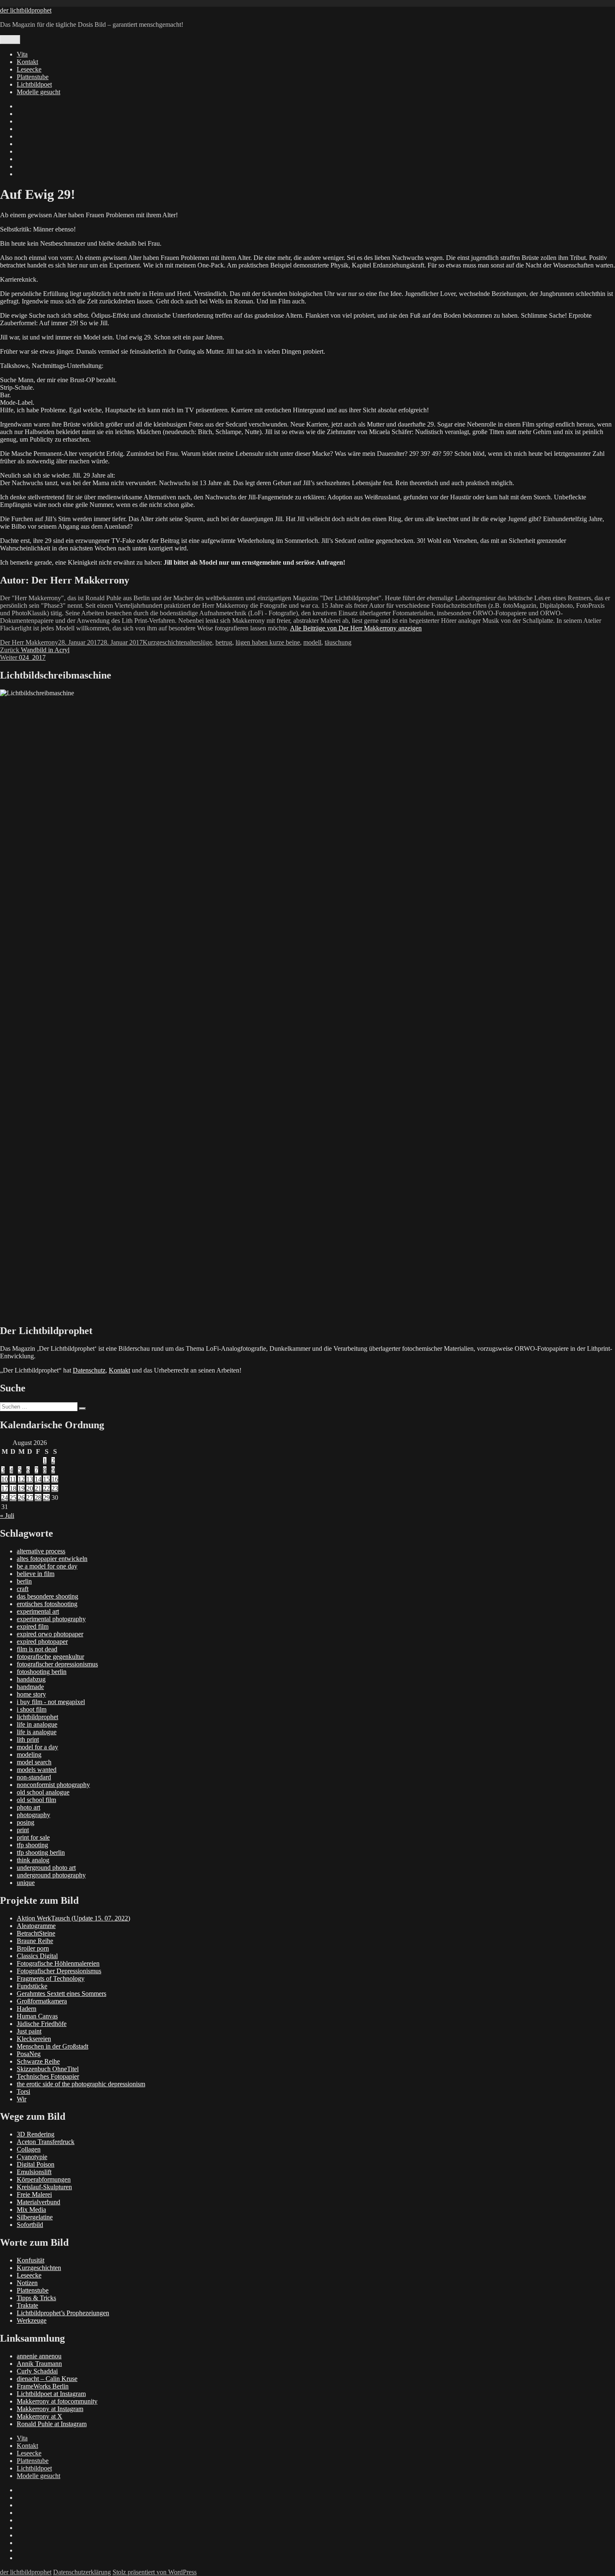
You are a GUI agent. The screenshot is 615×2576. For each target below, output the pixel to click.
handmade (30, 1687)
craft (23, 1589)
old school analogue (43, 1792)
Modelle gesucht (38, 92)
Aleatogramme (36, 1926)
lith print (28, 1739)
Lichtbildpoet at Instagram (51, 2394)
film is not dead (37, 1649)
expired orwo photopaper (50, 1634)
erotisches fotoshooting (47, 1604)
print (23, 1830)
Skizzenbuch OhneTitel (48, 2069)
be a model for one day (47, 1566)
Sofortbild (30, 2225)
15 (46, 1479)
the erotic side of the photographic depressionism (81, 2084)
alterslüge (200, 642)
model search (34, 1762)
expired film (33, 1626)
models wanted (37, 1770)
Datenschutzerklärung (82, 2572)
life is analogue (37, 1732)
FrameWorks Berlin (43, 2386)
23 (55, 1488)
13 (30, 1479)
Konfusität (31, 2260)
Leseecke (29, 69)
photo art (28, 1807)
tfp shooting (32, 1845)
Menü (10, 40)
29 (46, 1498)
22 (46, 1488)
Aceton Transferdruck (46, 2142)
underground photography (51, 1875)
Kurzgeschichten (165, 642)
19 (21, 1488)
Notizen (27, 2283)
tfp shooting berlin (41, 1852)
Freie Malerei (34, 2194)
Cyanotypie (32, 2157)
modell (312, 642)
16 (55, 1479)
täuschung (338, 642)
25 (13, 1498)
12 (21, 1479)
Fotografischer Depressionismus (59, 1971)
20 (30, 1488)
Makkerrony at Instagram (50, 2409)
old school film (36, 1800)
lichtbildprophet (37, 1717)
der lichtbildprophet (26, 10)
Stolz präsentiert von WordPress (155, 2572)
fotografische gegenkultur (50, 1657)
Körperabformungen (44, 2179)
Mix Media (31, 2210)
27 (30, 1498)
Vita (22, 54)
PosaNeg (29, 2054)
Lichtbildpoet (34, 84)
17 (5, 1488)
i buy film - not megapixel (51, 1702)
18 (13, 1488)
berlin (24, 1581)
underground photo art (46, 1868)
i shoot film (32, 1709)
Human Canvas (37, 2016)
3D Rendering (36, 2134)
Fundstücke (32, 1986)
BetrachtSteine (36, 1933)
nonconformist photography (53, 1785)
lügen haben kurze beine (268, 642)
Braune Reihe (35, 1941)
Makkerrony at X (40, 2416)
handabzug (31, 1679)
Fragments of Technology (51, 1978)
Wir (22, 2099)
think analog (33, 1860)
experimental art (38, 1611)
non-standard (34, 1777)
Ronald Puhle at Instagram (52, 2424)
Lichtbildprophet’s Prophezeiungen (63, 2313)
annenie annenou (39, 2356)
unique (26, 1883)
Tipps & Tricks (36, 2298)
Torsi (23, 2091)
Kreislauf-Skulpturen (44, 2187)
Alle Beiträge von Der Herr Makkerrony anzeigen (356, 628)
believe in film (36, 1574)
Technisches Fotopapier (48, 2076)
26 (21, 1498)
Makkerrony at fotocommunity (57, 2401)
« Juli (7, 1516)
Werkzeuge (32, 2320)
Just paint (29, 2031)
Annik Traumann (39, 2364)
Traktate (27, 2305)
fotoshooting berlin (42, 1672)
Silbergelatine (35, 2217)
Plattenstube (33, 77)
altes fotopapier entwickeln (52, 1559)
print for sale (33, 1837)
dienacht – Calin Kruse (47, 2379)
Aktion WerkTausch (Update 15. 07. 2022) (73, 1918)
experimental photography (51, 1619)
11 (13, 1479)
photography (33, 1815)
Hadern (27, 2009)
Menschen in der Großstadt (53, 2046)
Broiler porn (33, 1948)
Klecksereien (34, 2039)
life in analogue (37, 1724)
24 (5, 1498)
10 (5, 1479)
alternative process (41, 1551)
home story (31, 1694)
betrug (224, 642)
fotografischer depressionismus (57, 1664)
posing (26, 1822)
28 (38, 1498)
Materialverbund (38, 2202)
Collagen (29, 2149)
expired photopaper (42, 1641)
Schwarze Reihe (38, 2061)
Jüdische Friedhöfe (42, 2024)
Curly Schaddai (37, 2371)
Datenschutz (89, 1370)
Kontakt (27, 62)
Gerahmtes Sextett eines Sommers (61, 1994)
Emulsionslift (34, 2172)
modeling (29, 1755)
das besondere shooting (47, 1596)
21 (38, 1488)
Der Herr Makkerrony (29, 642)
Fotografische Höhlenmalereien (58, 1963)
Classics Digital (37, 1956)
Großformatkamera (42, 2001)
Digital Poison (36, 2164)
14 (38, 1479)
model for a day (37, 1747)
